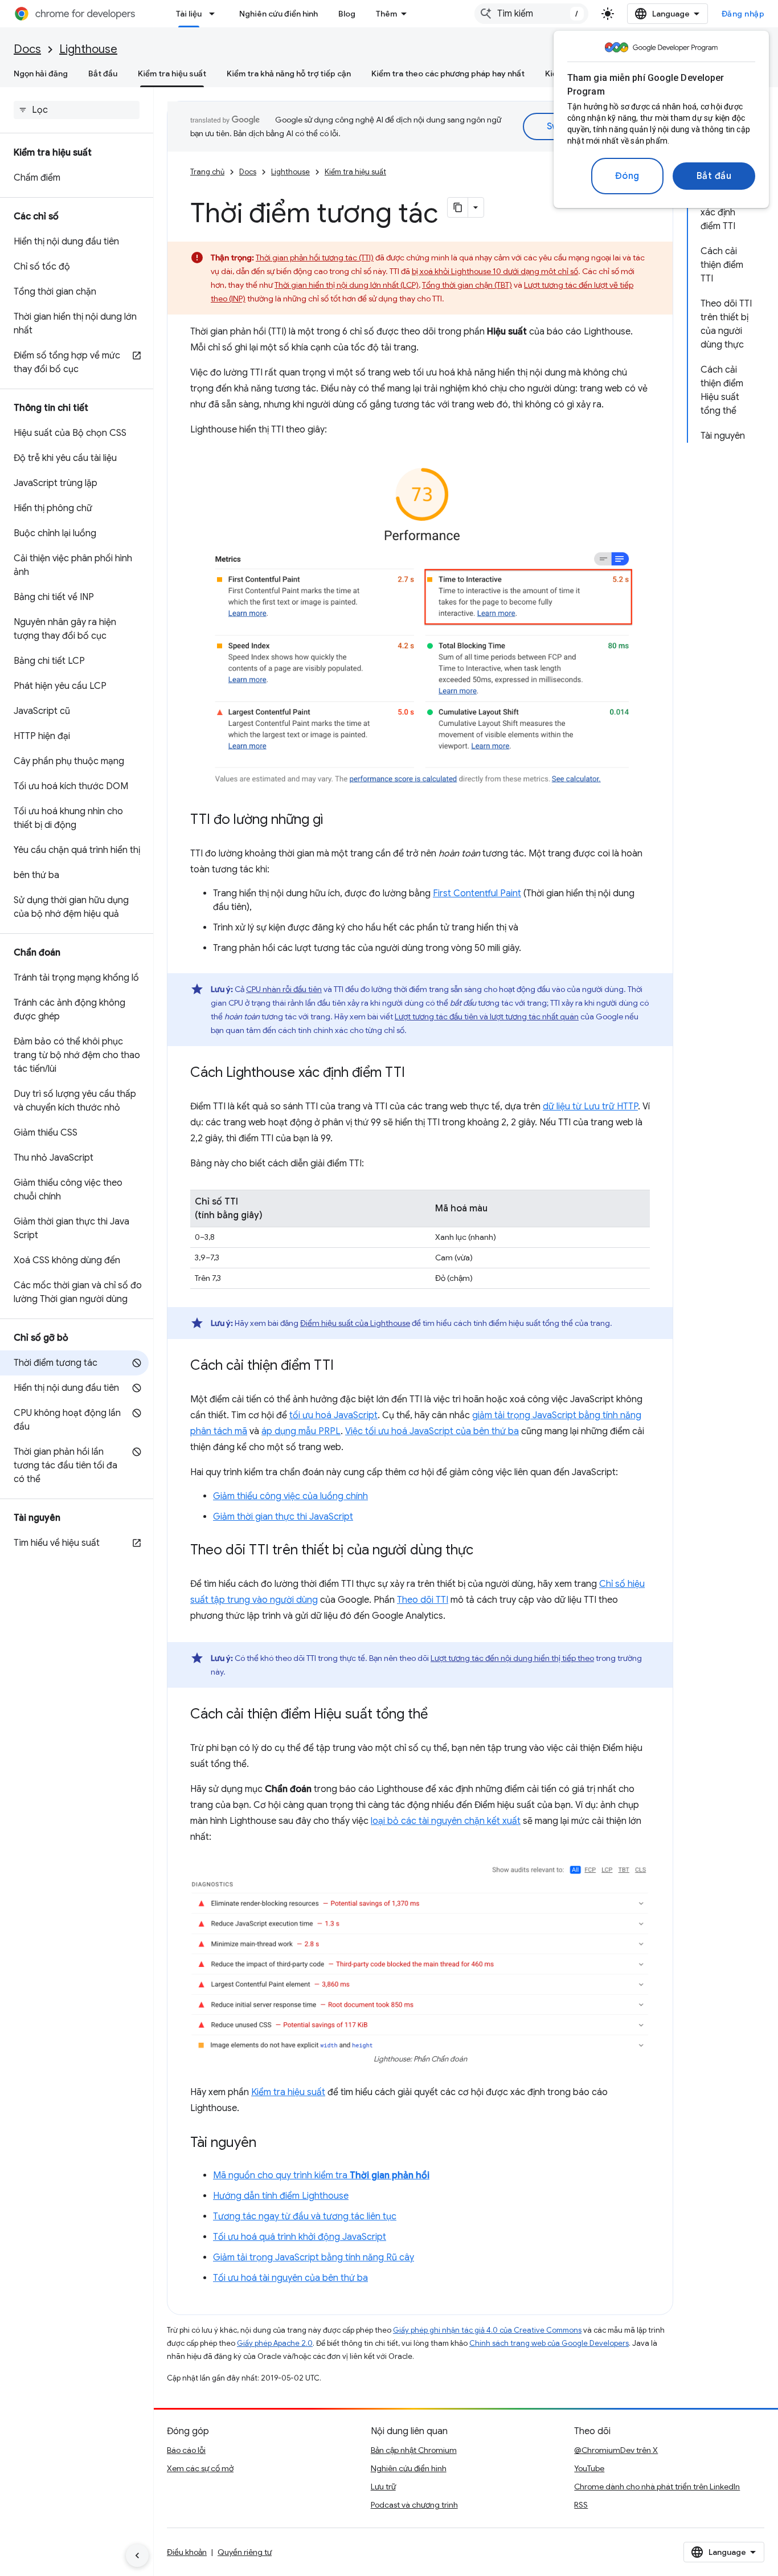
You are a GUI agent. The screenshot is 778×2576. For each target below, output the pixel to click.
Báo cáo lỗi (186, 2450)
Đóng (627, 176)
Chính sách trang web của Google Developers (549, 2343)
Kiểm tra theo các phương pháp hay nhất (448, 74)
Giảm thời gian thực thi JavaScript (283, 1517)
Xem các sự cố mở (200, 2468)
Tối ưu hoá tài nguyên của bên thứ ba (290, 2278)
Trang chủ (207, 172)
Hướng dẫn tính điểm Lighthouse (281, 2196)
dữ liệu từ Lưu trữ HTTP (590, 1107)
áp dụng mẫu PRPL (301, 1431)
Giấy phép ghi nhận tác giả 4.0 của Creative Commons (487, 2330)
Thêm (386, 14)
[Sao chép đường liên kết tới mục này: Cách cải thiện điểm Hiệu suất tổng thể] (439, 1715)
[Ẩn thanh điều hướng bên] (137, 2555)
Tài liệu (189, 14)
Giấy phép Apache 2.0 (275, 2343)
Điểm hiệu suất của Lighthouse (355, 1323)
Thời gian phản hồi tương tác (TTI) (315, 258)
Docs (27, 49)
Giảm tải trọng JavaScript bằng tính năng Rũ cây (314, 2257)
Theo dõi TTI (423, 1600)
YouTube (589, 2468)
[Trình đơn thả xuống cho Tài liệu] (215, 14)
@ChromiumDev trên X (616, 2450)
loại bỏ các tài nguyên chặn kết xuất (446, 1821)
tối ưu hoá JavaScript (333, 1415)
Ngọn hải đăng (41, 74)
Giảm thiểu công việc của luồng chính (290, 1496)
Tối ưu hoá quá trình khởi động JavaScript (300, 2237)
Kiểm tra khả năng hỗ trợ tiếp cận (289, 74)
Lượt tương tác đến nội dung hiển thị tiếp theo (512, 1658)
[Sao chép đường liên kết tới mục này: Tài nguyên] (268, 2144)
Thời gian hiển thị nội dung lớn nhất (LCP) (347, 285)
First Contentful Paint (477, 893)
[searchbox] (77, 110)
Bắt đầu (714, 176)
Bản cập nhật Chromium (414, 2450)
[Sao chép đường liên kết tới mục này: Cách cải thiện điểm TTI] (345, 1366)
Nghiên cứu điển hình (279, 14)
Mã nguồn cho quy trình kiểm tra (321, 2175)
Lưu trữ (383, 2487)
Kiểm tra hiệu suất (172, 74)
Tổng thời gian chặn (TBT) (467, 285)
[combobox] (531, 14)
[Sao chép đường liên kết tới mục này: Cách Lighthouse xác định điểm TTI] (416, 1073)
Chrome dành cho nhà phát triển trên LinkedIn (657, 2487)
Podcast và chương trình (414, 2505)
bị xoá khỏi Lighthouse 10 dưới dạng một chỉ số (495, 271)
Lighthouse (88, 49)
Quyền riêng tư (245, 2552)
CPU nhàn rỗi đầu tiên (284, 989)
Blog (347, 14)
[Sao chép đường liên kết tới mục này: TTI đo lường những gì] (335, 820)
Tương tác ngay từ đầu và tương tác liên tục (305, 2216)
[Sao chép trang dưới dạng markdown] (458, 207)
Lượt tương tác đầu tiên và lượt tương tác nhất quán (487, 1016)
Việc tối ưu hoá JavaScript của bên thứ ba (432, 1431)
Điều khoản (187, 2552)
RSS (581, 2505)
